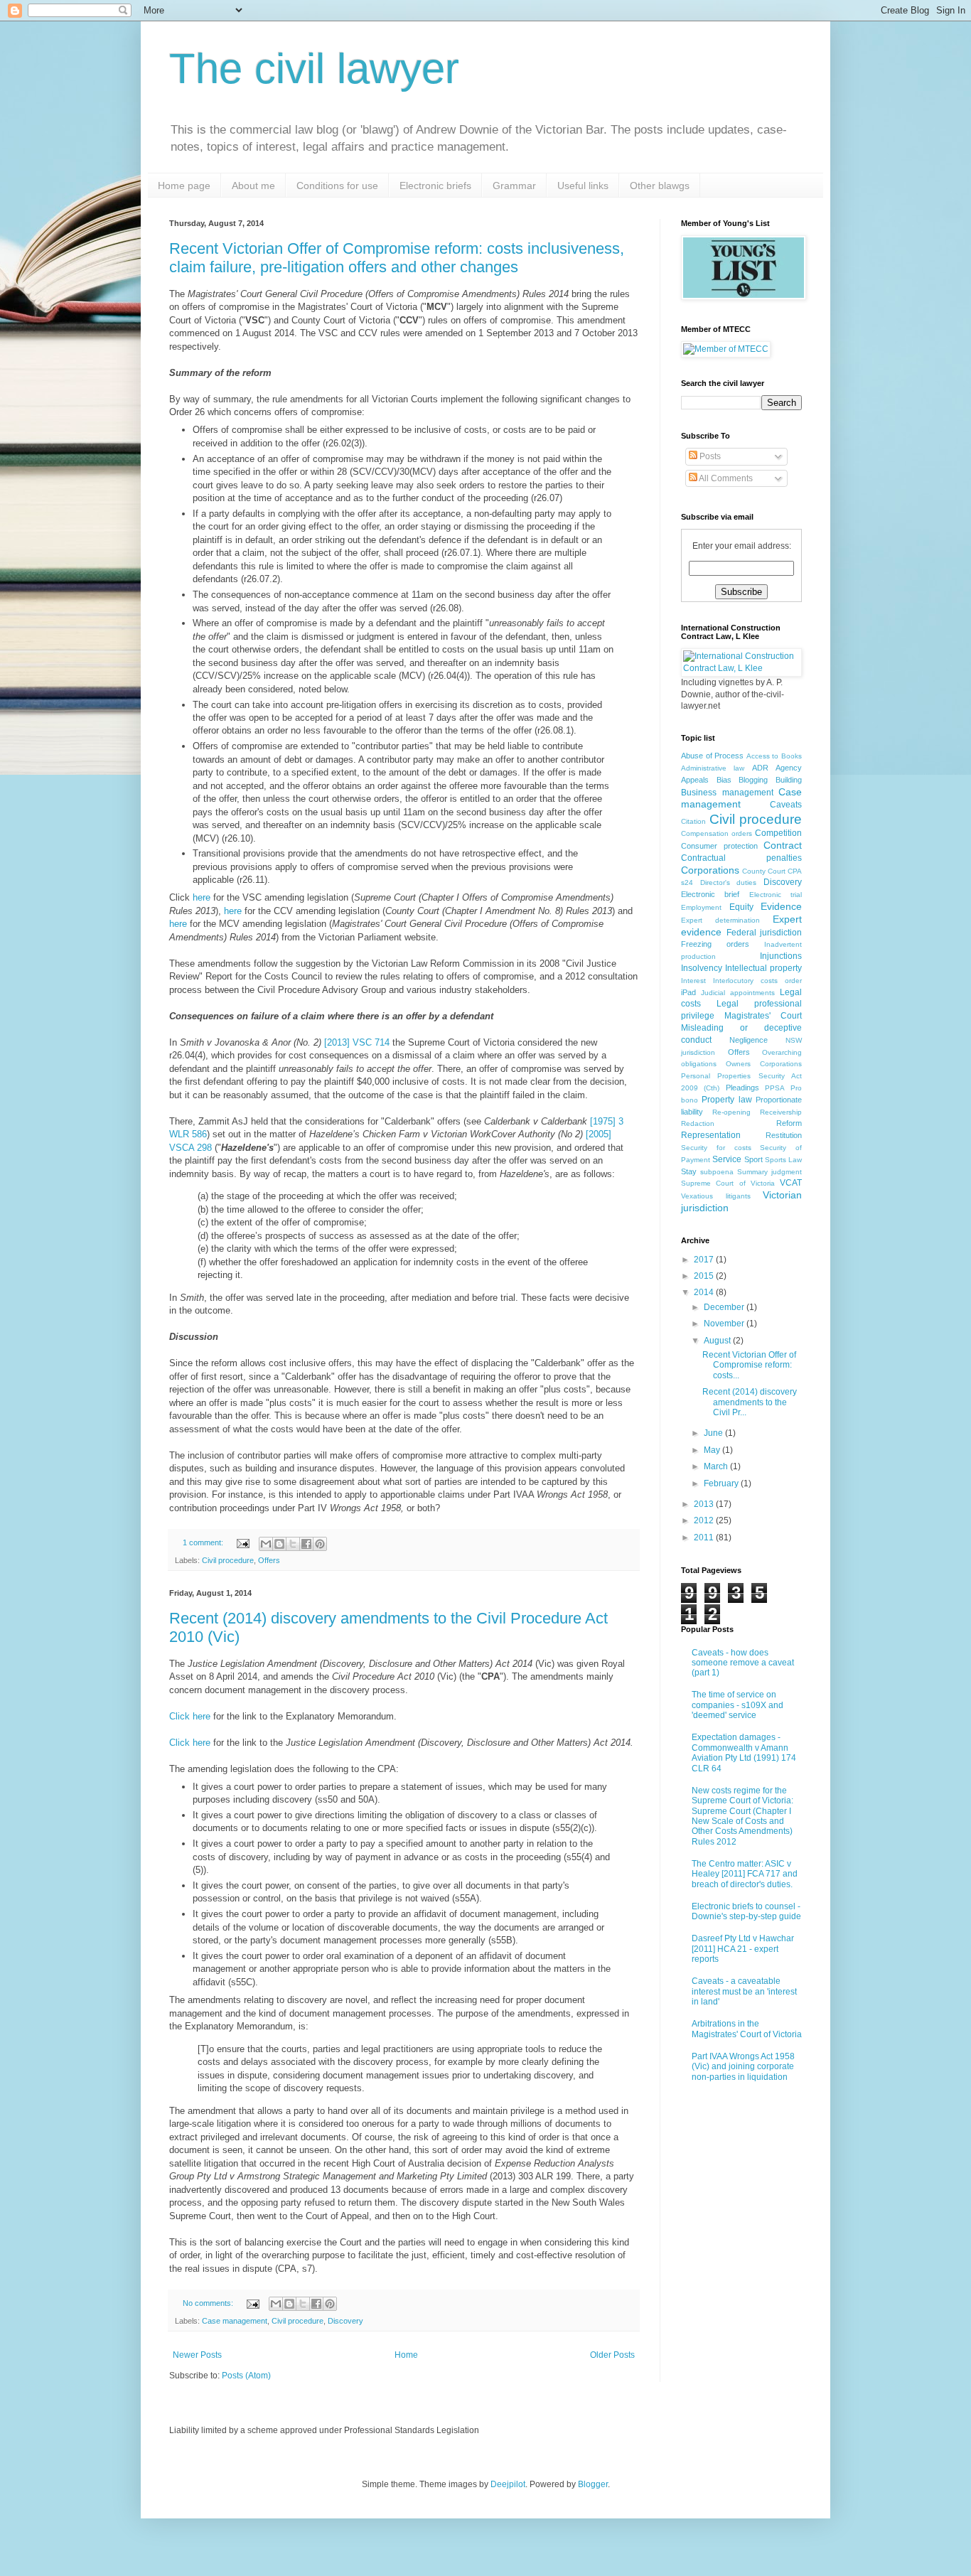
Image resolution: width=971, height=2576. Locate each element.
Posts (709, 456)
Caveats (786, 805)
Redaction (698, 1123)
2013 (705, 1504)
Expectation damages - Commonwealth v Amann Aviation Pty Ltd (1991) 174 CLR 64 (744, 1753)
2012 (705, 1520)
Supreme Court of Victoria (728, 1183)
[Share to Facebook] (306, 1544)
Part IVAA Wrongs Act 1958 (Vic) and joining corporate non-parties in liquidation (743, 2067)
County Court (764, 871)
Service (727, 1159)
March (717, 1466)
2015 (705, 1276)
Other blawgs (660, 186)
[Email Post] (242, 1542)
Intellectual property (763, 968)
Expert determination (720, 920)
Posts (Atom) (246, 2376)
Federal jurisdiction (765, 933)
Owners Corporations (764, 1064)
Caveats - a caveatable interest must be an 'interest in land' (744, 1991)
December (725, 1307)
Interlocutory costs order (757, 981)
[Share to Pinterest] (320, 1544)
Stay (689, 1171)
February (722, 1483)
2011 (705, 1537)
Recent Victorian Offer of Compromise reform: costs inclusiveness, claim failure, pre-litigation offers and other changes (397, 258)
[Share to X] (293, 1544)
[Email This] (266, 1544)
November (725, 1324)
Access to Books (774, 756)
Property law (726, 1100)
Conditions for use (337, 186)
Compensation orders (717, 833)
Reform (789, 1123)
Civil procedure (228, 1560)
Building (789, 780)
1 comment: (204, 1542)
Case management (235, 2321)
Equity (741, 907)
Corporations (710, 870)
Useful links (583, 186)
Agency (789, 768)
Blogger (593, 2484)
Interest (693, 981)
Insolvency (702, 968)
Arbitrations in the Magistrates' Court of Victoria (747, 2029)
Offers (269, 1560)
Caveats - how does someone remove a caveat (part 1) (743, 1663)
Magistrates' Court (763, 1016)
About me (253, 186)
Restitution (784, 1135)
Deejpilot (508, 2484)
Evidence (781, 906)
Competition (778, 833)
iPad (688, 992)
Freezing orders (715, 944)
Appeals (695, 780)
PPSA (775, 1088)
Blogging (753, 780)
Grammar (514, 186)
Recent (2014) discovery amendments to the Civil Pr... (750, 1402)
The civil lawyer (314, 69)
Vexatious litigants (716, 1196)
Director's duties (729, 882)
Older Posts (612, 2355)
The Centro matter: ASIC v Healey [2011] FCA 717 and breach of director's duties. (745, 1874)
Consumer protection (719, 846)
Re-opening (731, 1112)
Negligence (749, 1040)
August (718, 1341)
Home (406, 2355)
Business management (727, 793)
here (202, 897)
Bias (724, 780)
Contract (783, 845)
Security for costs (716, 1148)
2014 (705, 1292)
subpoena (717, 1172)
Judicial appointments (738, 993)
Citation (693, 821)
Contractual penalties (741, 858)
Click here (191, 1716)
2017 (705, 1260)
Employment (701, 907)
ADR (760, 768)
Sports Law (783, 1160)
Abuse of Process (712, 756)
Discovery (345, 2321)
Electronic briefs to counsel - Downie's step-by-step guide (746, 1911)
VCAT (791, 1183)
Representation (711, 1135)
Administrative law (713, 768)
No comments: (209, 2303)
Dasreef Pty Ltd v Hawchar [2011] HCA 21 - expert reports (743, 1949)
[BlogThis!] (279, 1544)
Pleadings (742, 1088)
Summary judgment (769, 1172)
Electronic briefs (435, 186)
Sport (753, 1159)
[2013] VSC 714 (357, 1042)
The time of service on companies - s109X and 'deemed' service (737, 1705)
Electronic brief (710, 894)
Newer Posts (197, 2355)
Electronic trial (776, 895)
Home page (184, 186)
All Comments (725, 478)
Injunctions (781, 956)
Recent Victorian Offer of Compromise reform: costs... (749, 1365)
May (713, 1450)
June (714, 1433)
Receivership (781, 1112)
